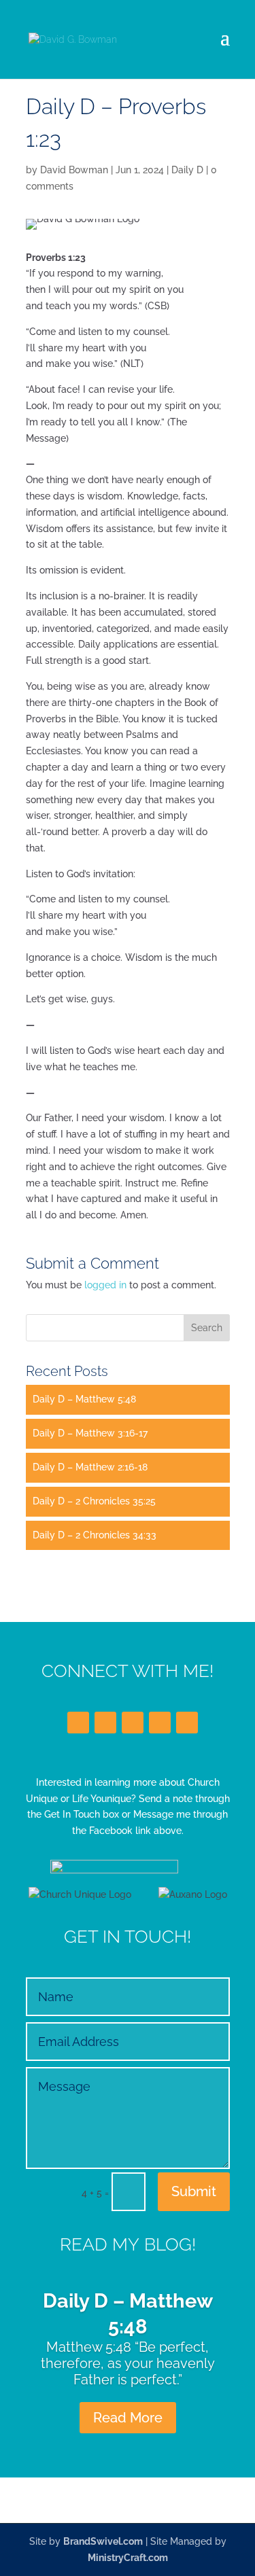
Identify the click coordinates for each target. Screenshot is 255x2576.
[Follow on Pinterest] (187, 1723)
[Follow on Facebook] (78, 1723)
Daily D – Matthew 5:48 (84, 1399)
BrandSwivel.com (103, 2541)
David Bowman (74, 170)
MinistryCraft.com (128, 2558)
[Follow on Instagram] (160, 1723)
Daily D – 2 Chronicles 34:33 (95, 1535)
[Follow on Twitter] (105, 1723)
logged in (105, 1285)
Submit (194, 2191)
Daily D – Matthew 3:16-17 (90, 1433)
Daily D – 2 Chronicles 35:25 (94, 1501)
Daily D (187, 170)
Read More (128, 2418)
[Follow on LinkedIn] (133, 1723)
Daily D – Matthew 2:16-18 (90, 1467)
